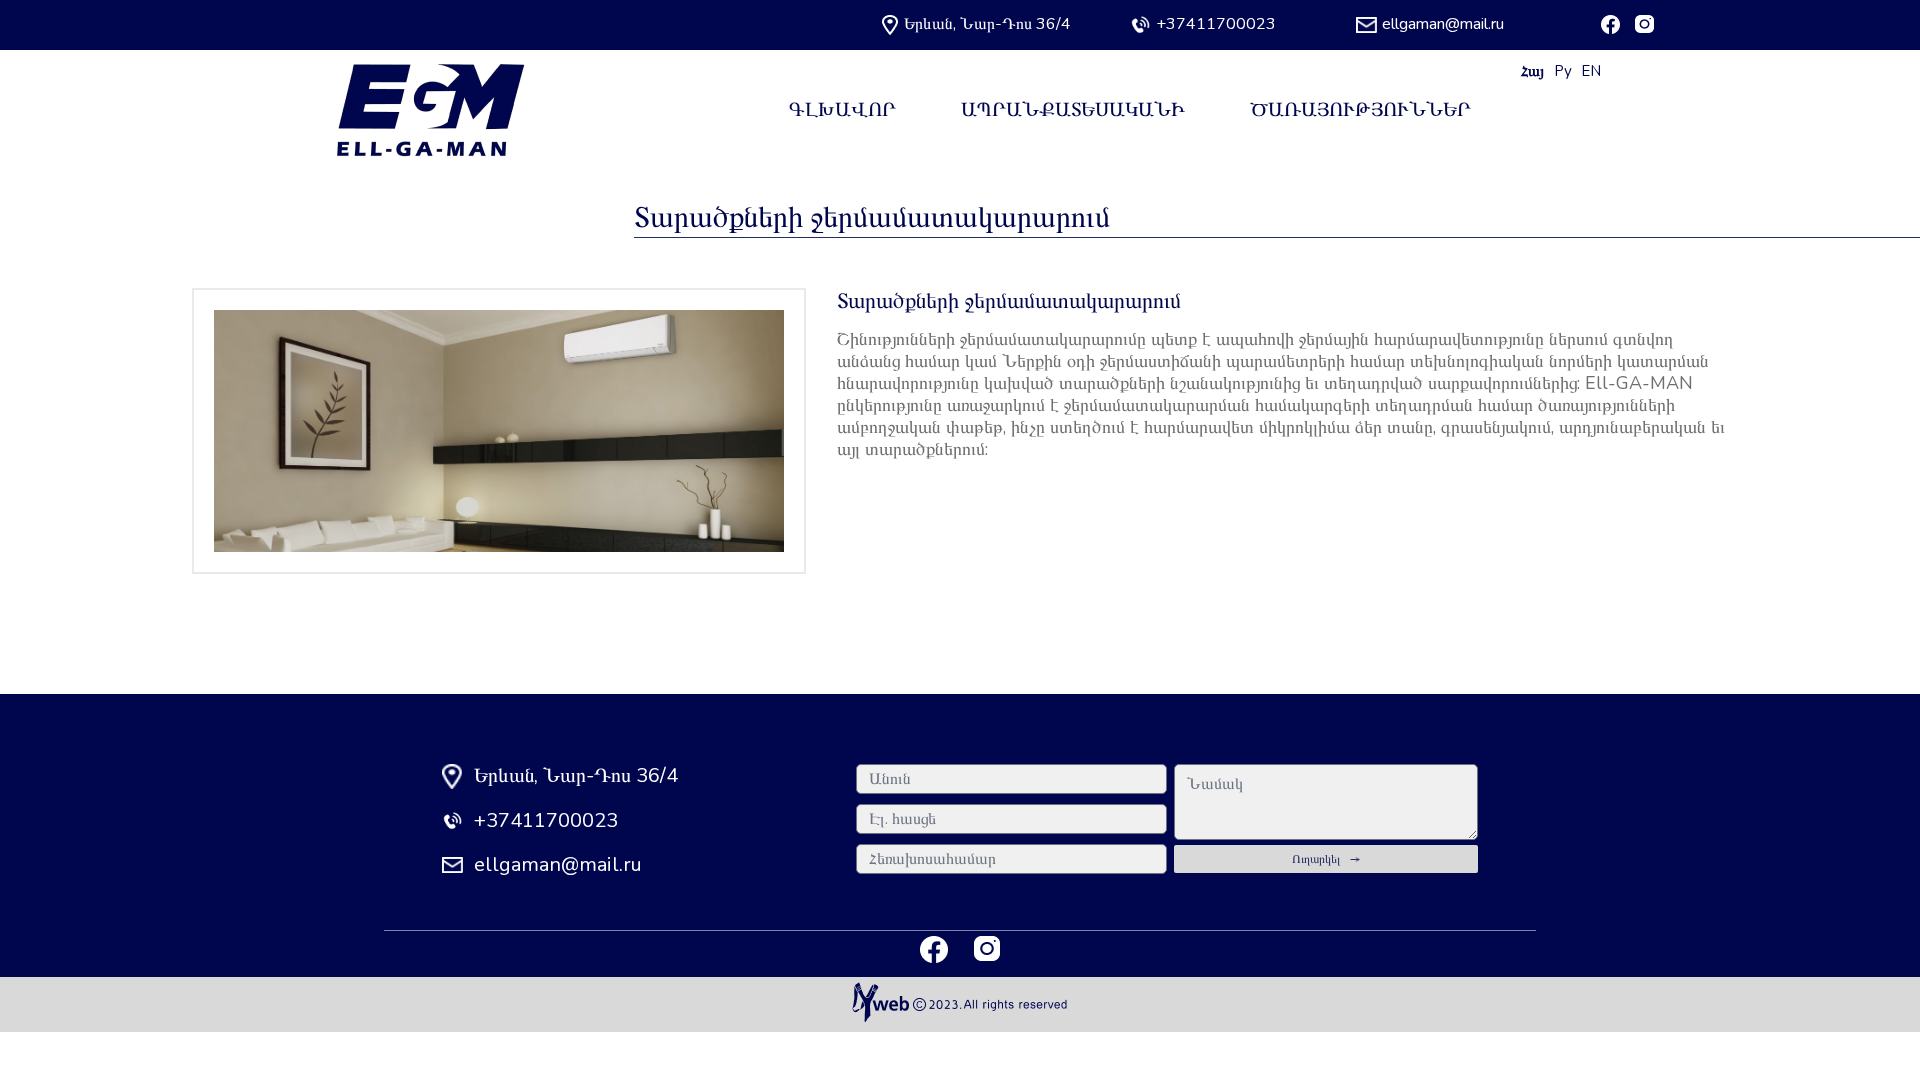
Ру (1563, 71)
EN (1591, 71)
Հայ (1532, 71)
